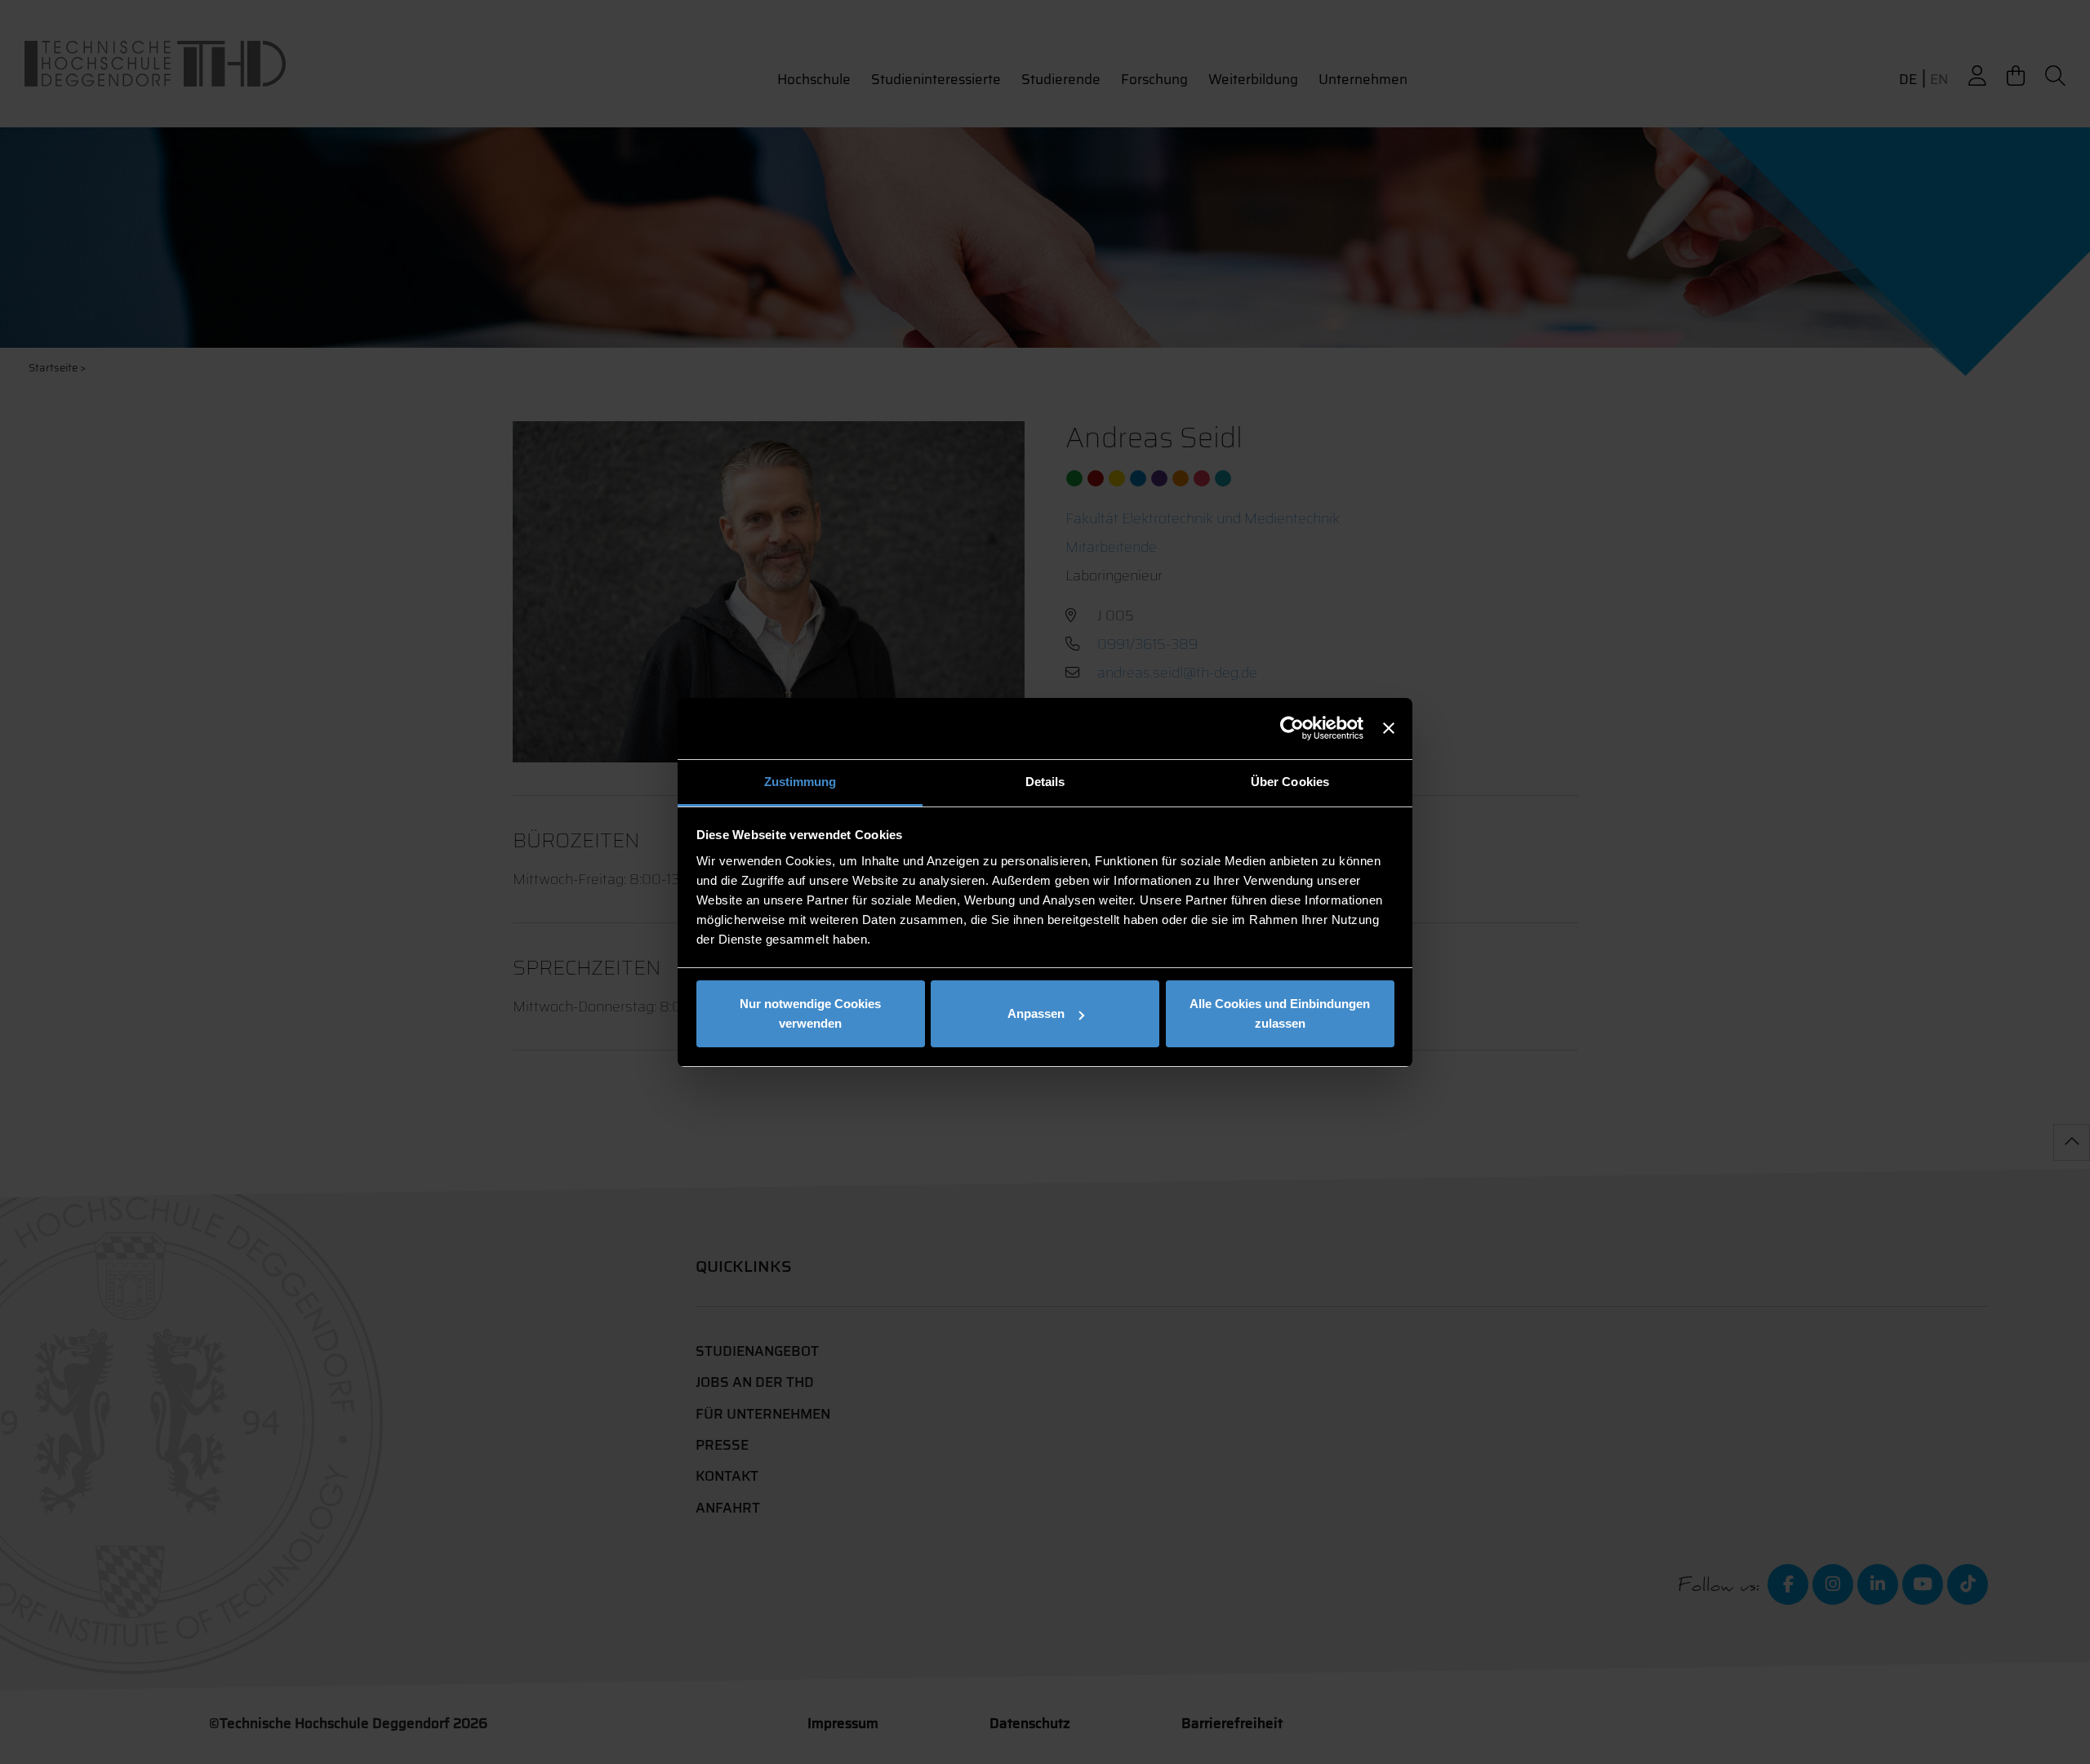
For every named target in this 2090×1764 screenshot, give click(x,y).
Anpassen (1036, 1013)
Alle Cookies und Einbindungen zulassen (1280, 1013)
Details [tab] (1045, 782)
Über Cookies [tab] (1290, 782)
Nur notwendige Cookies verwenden (810, 1013)
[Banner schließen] (1389, 728)
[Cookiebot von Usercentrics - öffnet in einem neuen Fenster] (1292, 728)
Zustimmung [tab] (800, 782)
